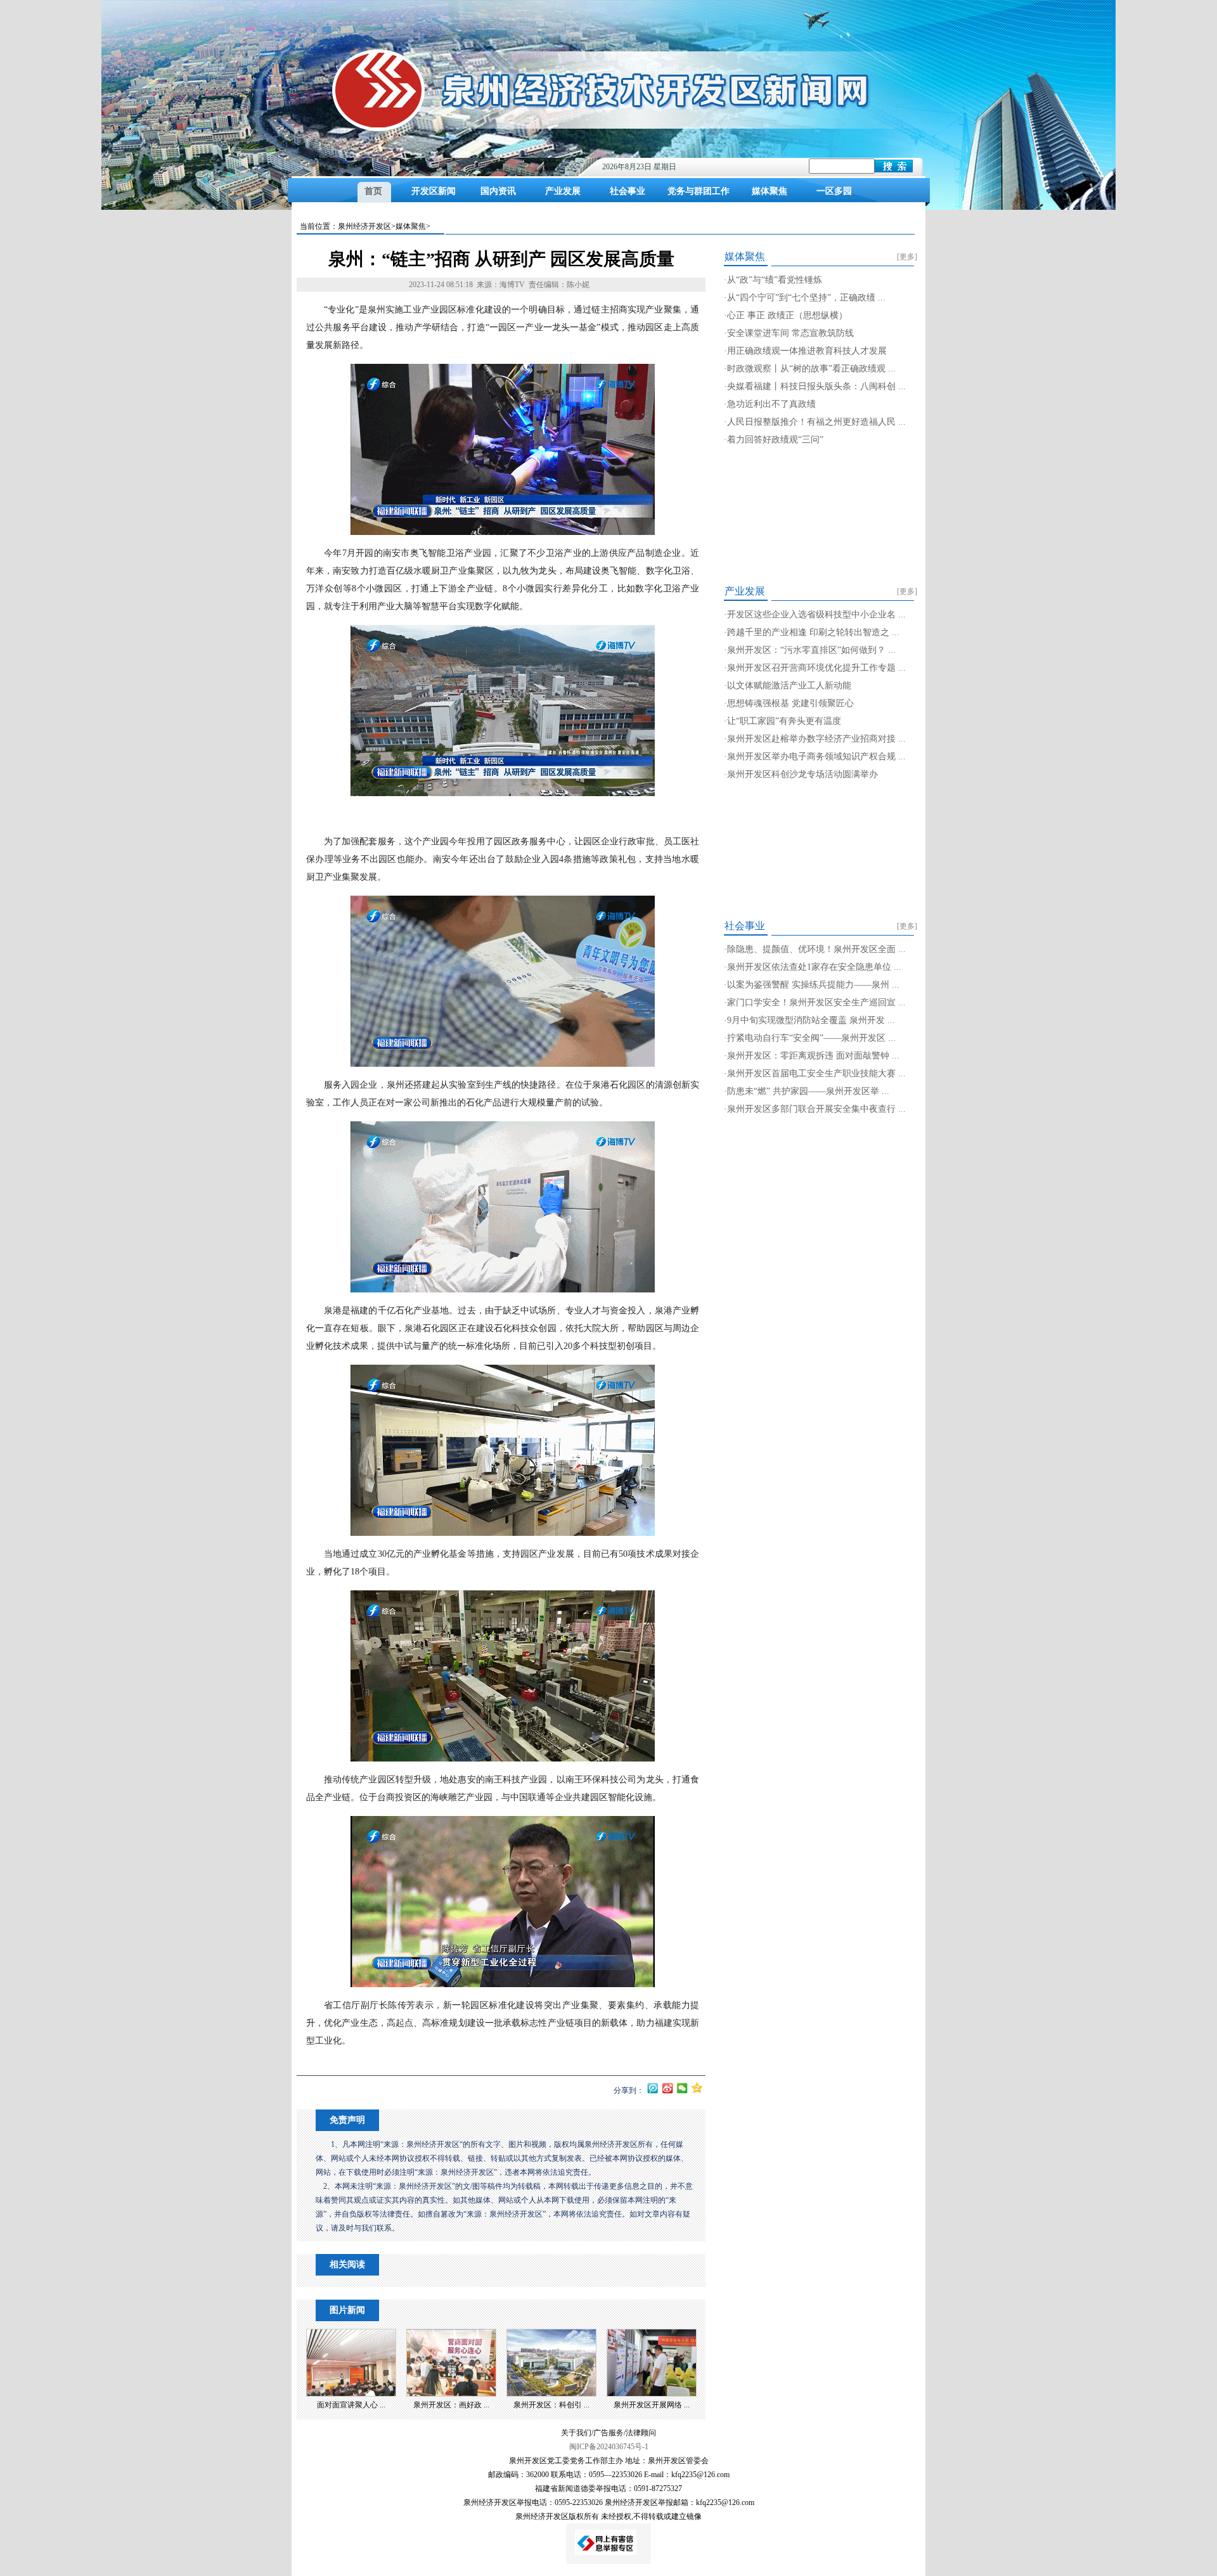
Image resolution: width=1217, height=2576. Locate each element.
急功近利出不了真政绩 (771, 404)
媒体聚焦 (769, 191)
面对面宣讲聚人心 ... (351, 2405)
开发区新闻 (434, 191)
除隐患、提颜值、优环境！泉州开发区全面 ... (816, 949)
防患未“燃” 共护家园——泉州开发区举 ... (808, 1091)
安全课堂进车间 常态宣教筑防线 (790, 333)
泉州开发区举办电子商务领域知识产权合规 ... (816, 757)
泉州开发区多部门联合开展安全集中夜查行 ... (816, 1109)
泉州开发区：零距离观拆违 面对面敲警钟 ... (813, 1056)
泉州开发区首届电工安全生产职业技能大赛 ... (816, 1073)
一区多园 (834, 191)
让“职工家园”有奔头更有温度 (784, 721)
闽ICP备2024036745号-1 (609, 2447)
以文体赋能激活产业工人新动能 (789, 686)
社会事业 (628, 191)
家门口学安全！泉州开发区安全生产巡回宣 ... (816, 1002)
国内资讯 (498, 191)
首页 (373, 191)
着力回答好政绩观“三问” (775, 440)
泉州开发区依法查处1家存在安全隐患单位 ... (814, 967)
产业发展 (563, 191)
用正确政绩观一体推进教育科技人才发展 (807, 351)
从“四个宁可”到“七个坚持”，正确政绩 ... (806, 298)
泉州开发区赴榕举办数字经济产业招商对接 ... (816, 739)
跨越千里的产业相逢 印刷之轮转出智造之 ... (813, 632)
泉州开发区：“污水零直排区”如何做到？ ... (811, 650)
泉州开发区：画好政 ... (451, 2405)
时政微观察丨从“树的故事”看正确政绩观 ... (811, 369)
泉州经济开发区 (364, 226)
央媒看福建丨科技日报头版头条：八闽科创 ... (816, 386)
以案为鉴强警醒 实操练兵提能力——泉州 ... (813, 985)
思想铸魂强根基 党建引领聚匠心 (790, 703)
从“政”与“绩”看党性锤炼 (775, 280)
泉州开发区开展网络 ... (652, 2405)
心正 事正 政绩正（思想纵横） (787, 315)
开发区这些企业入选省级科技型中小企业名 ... (816, 615)
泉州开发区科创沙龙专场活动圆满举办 (802, 774)
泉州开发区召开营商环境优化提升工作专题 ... (816, 668)
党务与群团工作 (699, 191)
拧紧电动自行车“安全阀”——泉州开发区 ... (811, 1038)
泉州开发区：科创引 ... (551, 2405)
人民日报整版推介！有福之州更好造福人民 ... (816, 422)
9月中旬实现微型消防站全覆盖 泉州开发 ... (811, 1020)
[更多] (907, 257)
